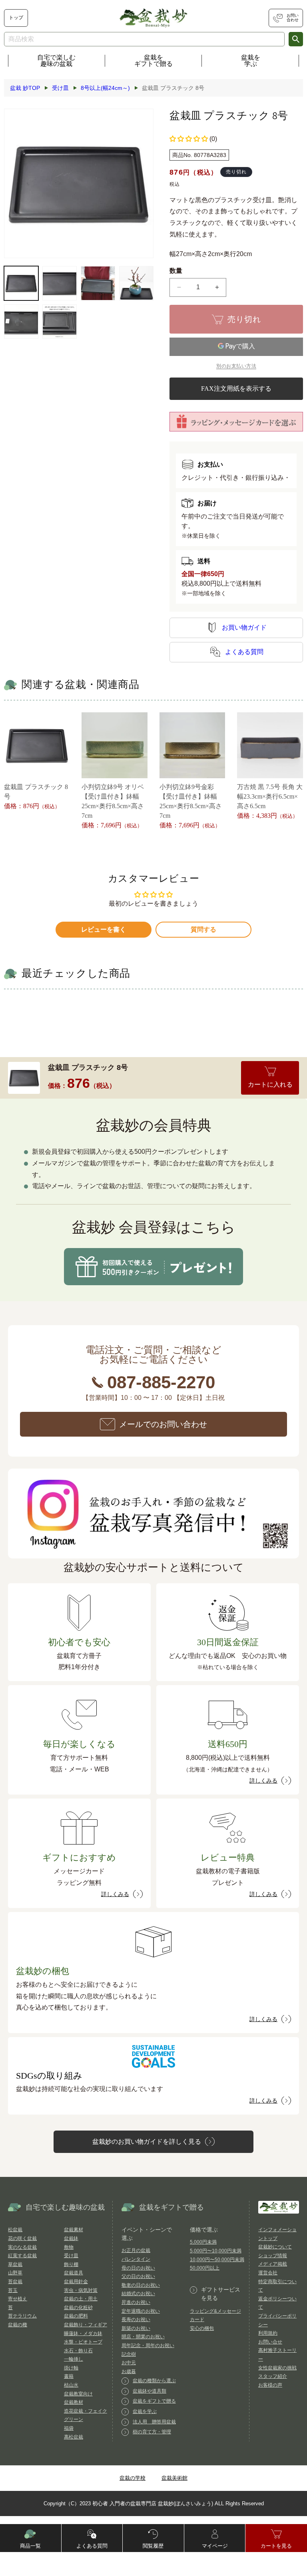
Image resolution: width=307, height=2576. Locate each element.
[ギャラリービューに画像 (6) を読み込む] (60, 322)
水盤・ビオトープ (83, 2342)
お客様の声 (270, 2385)
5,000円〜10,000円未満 (216, 2251)
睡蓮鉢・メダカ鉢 (83, 2334)
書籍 (69, 2376)
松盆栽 (15, 2230)
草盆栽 (15, 2264)
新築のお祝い (136, 2328)
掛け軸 (71, 2368)
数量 (176, 271)
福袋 (69, 2428)
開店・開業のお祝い (143, 2337)
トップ (16, 18)
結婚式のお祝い (138, 2294)
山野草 (15, 2273)
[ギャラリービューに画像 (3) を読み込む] (98, 283)
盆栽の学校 (133, 2478)
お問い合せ (270, 2342)
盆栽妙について (275, 2247)
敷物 (69, 2247)
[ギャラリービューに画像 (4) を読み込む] (136, 283)
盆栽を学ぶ (251, 61)
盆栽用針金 (76, 2282)
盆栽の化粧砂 (78, 2308)
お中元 (129, 2363)
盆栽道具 (74, 2273)
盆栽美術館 (174, 2478)
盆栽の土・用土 (81, 2299)
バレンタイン (136, 2259)
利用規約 (268, 2333)
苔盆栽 (15, 2282)
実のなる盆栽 (22, 2247)
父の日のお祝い (138, 2276)
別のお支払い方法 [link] (236, 366)
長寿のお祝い (136, 2320)
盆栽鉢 (71, 2238)
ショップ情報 (273, 2256)
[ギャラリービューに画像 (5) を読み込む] (21, 322)
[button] (189, 139)
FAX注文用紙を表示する (236, 389)
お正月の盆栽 (136, 2250)
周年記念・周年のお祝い (148, 2345)
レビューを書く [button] (104, 929)
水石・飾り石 (78, 2351)
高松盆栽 (74, 2437)
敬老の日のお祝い (141, 2285)
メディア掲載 (273, 2264)
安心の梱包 (202, 2328)
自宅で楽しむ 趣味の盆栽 (56, 61)
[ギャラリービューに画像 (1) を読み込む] (21, 283)
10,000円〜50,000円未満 (217, 2260)
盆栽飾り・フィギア (86, 2325)
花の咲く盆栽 (22, 2238)
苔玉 (13, 2290)
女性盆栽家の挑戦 (277, 2368)
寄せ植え (18, 2299)
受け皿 (71, 2256)
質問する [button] (203, 929)
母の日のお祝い (138, 2268)
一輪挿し (74, 2359)
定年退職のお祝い (141, 2311)
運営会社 (268, 2273)
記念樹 (129, 2354)
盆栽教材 (74, 2402)
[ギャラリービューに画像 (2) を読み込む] (60, 283)
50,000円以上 (205, 2268)
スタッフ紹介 (273, 2376)
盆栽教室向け (78, 2394)
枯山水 (71, 2385)
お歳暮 (129, 2371)
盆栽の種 (18, 2325)
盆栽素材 (74, 2230)
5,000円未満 (203, 2242)
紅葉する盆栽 (22, 2256)
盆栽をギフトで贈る (153, 61)
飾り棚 (71, 2264)
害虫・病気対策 (81, 2290)
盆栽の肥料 (76, 2316)
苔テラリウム (22, 2316)
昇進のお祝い (136, 2302)
